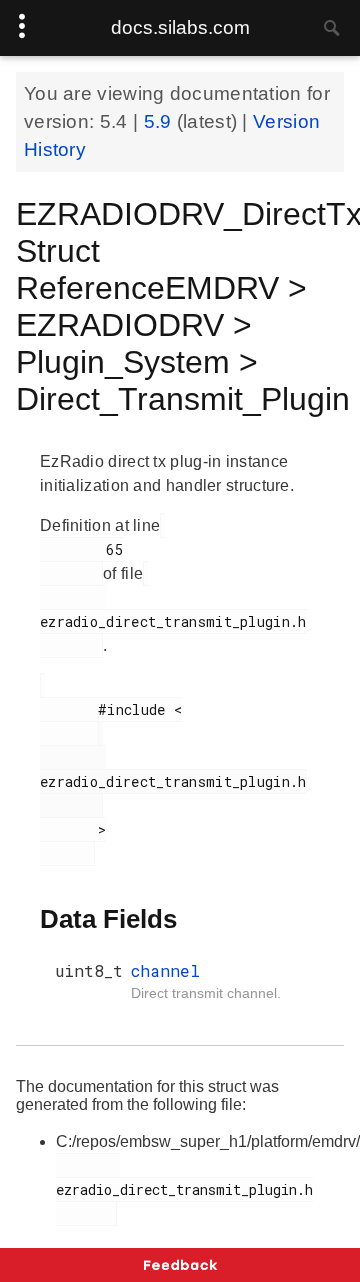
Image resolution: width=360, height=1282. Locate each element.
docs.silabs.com (180, 27)
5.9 (160, 121)
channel (165, 970)
